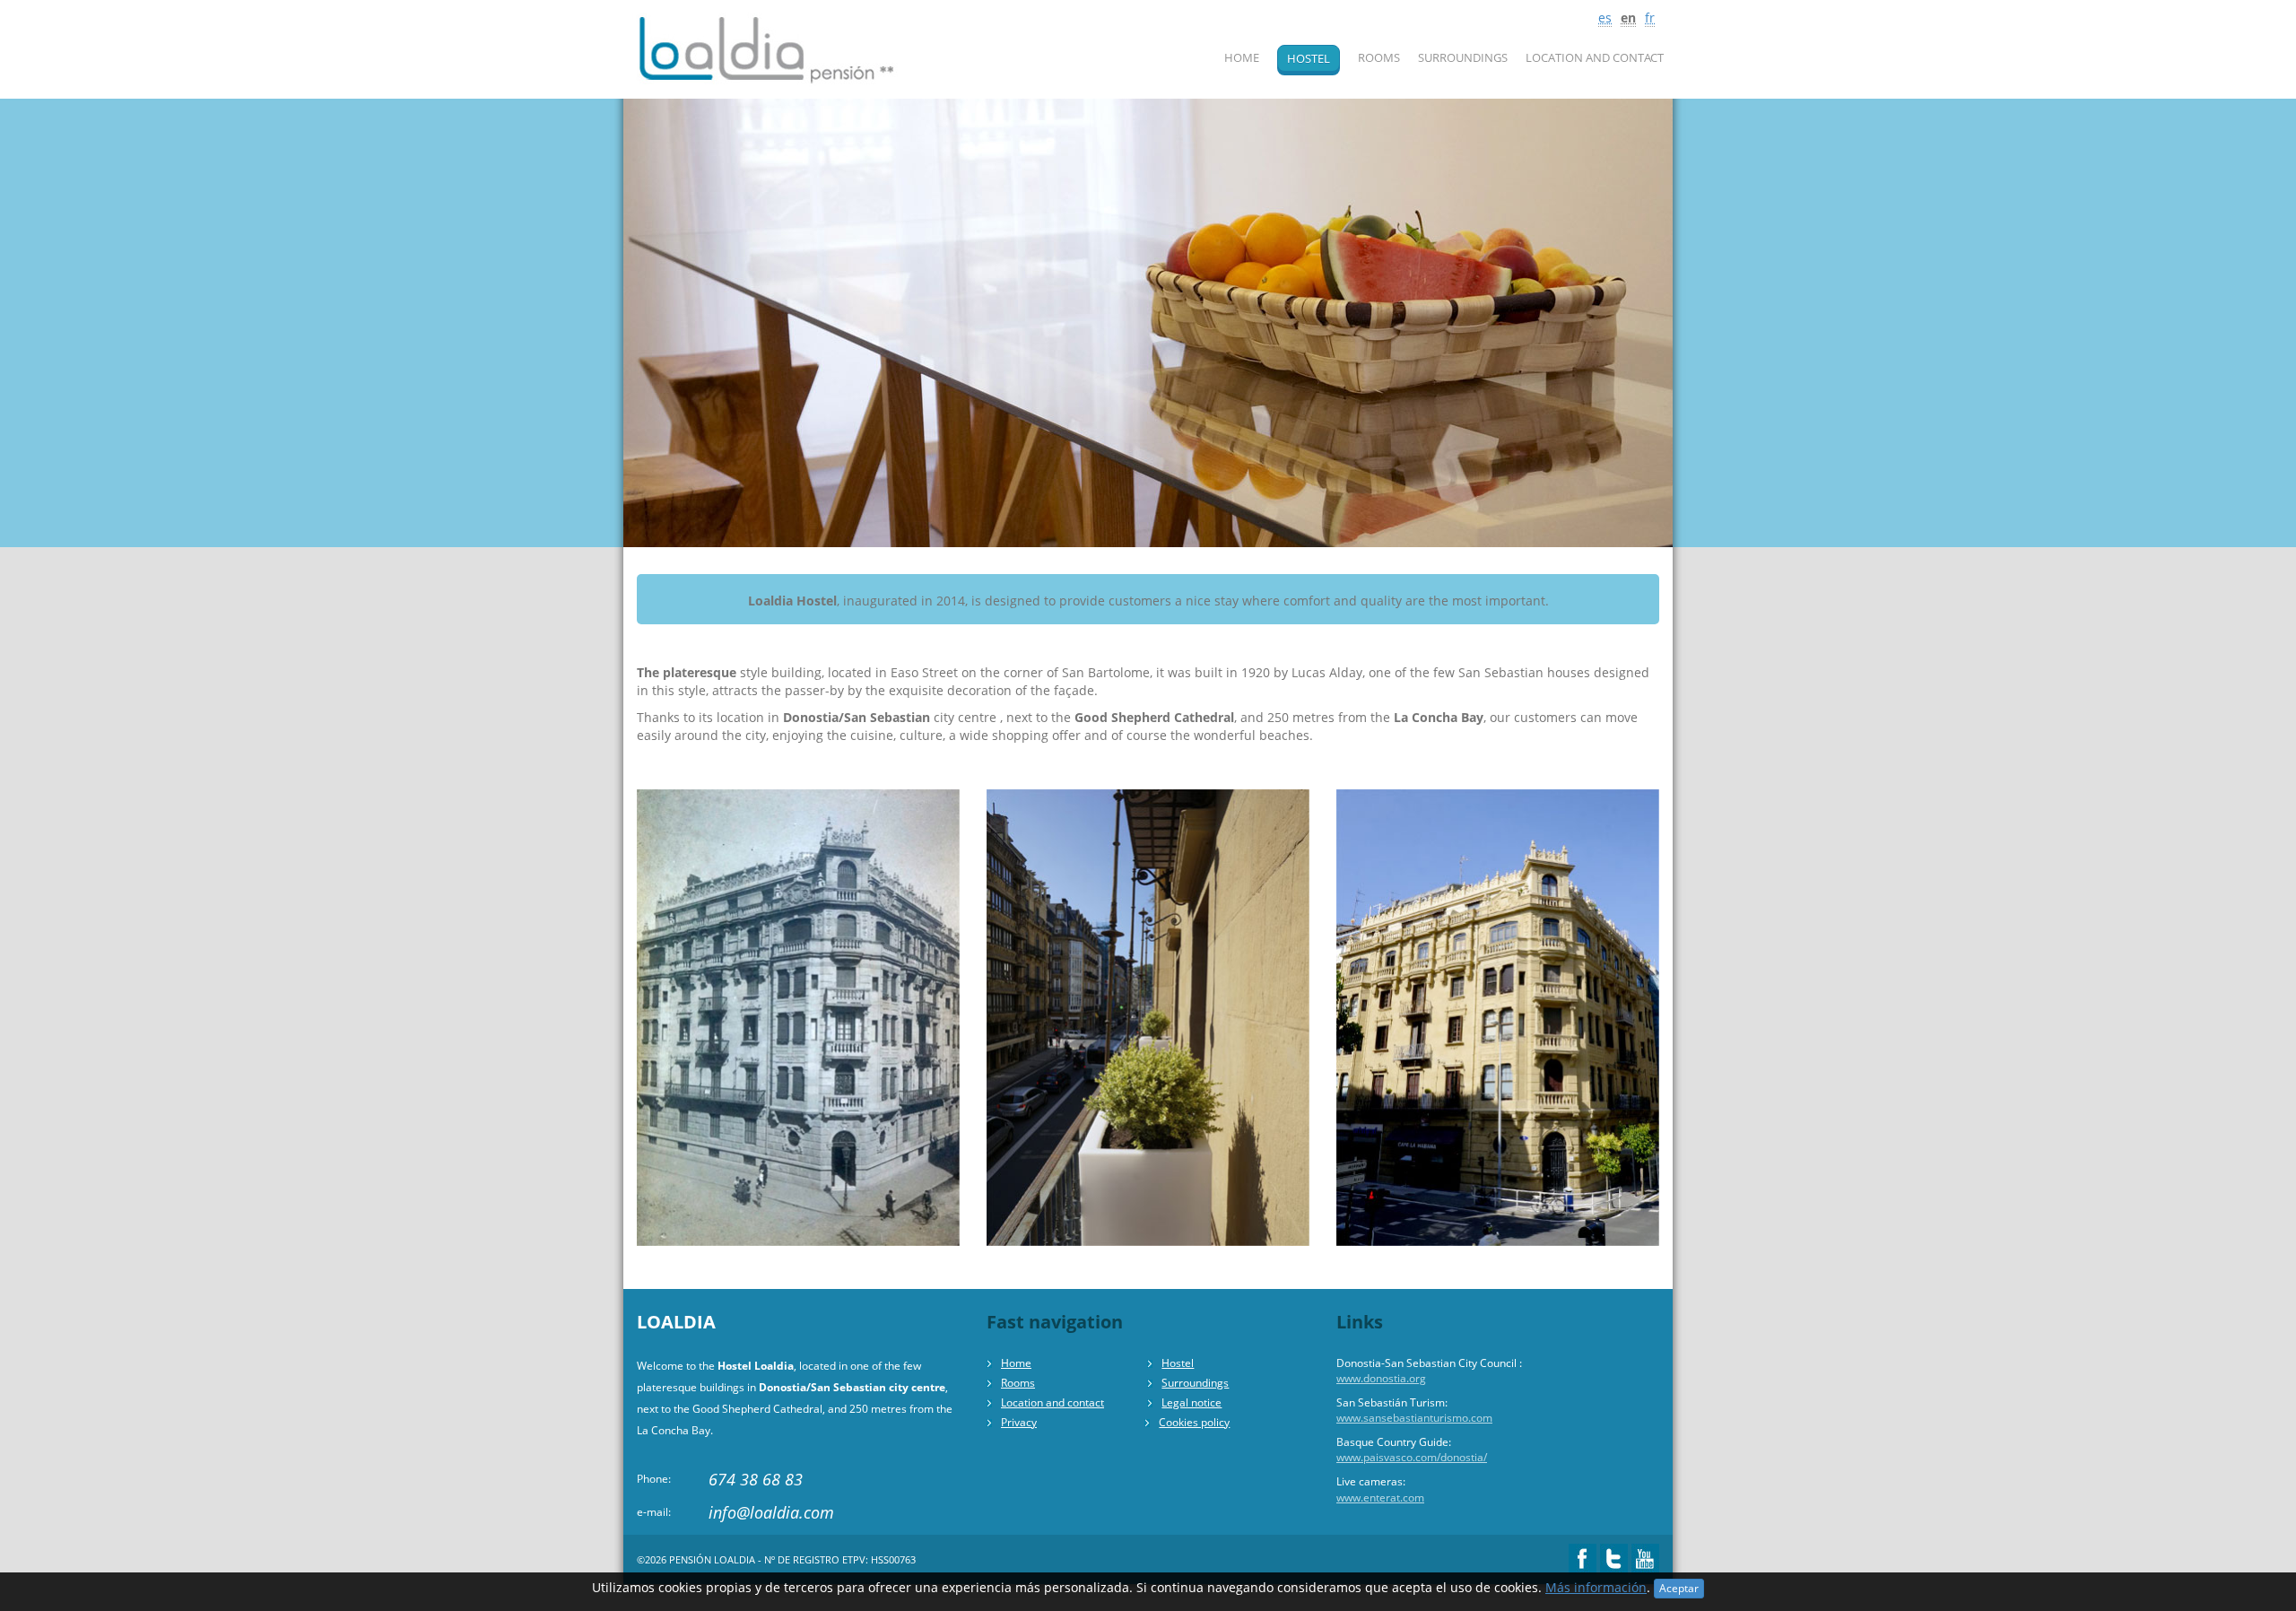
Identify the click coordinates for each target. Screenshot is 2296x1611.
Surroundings (1463, 57)
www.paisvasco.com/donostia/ (1412, 1457)
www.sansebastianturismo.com (1414, 1418)
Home (1242, 57)
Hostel (1309, 58)
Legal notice (1191, 1402)
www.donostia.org (1381, 1378)
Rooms (1379, 57)
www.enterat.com (1380, 1498)
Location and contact (1595, 57)
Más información (1596, 1587)
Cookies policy (1194, 1422)
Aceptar (1679, 1588)
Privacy (1019, 1422)
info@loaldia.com (771, 1512)
